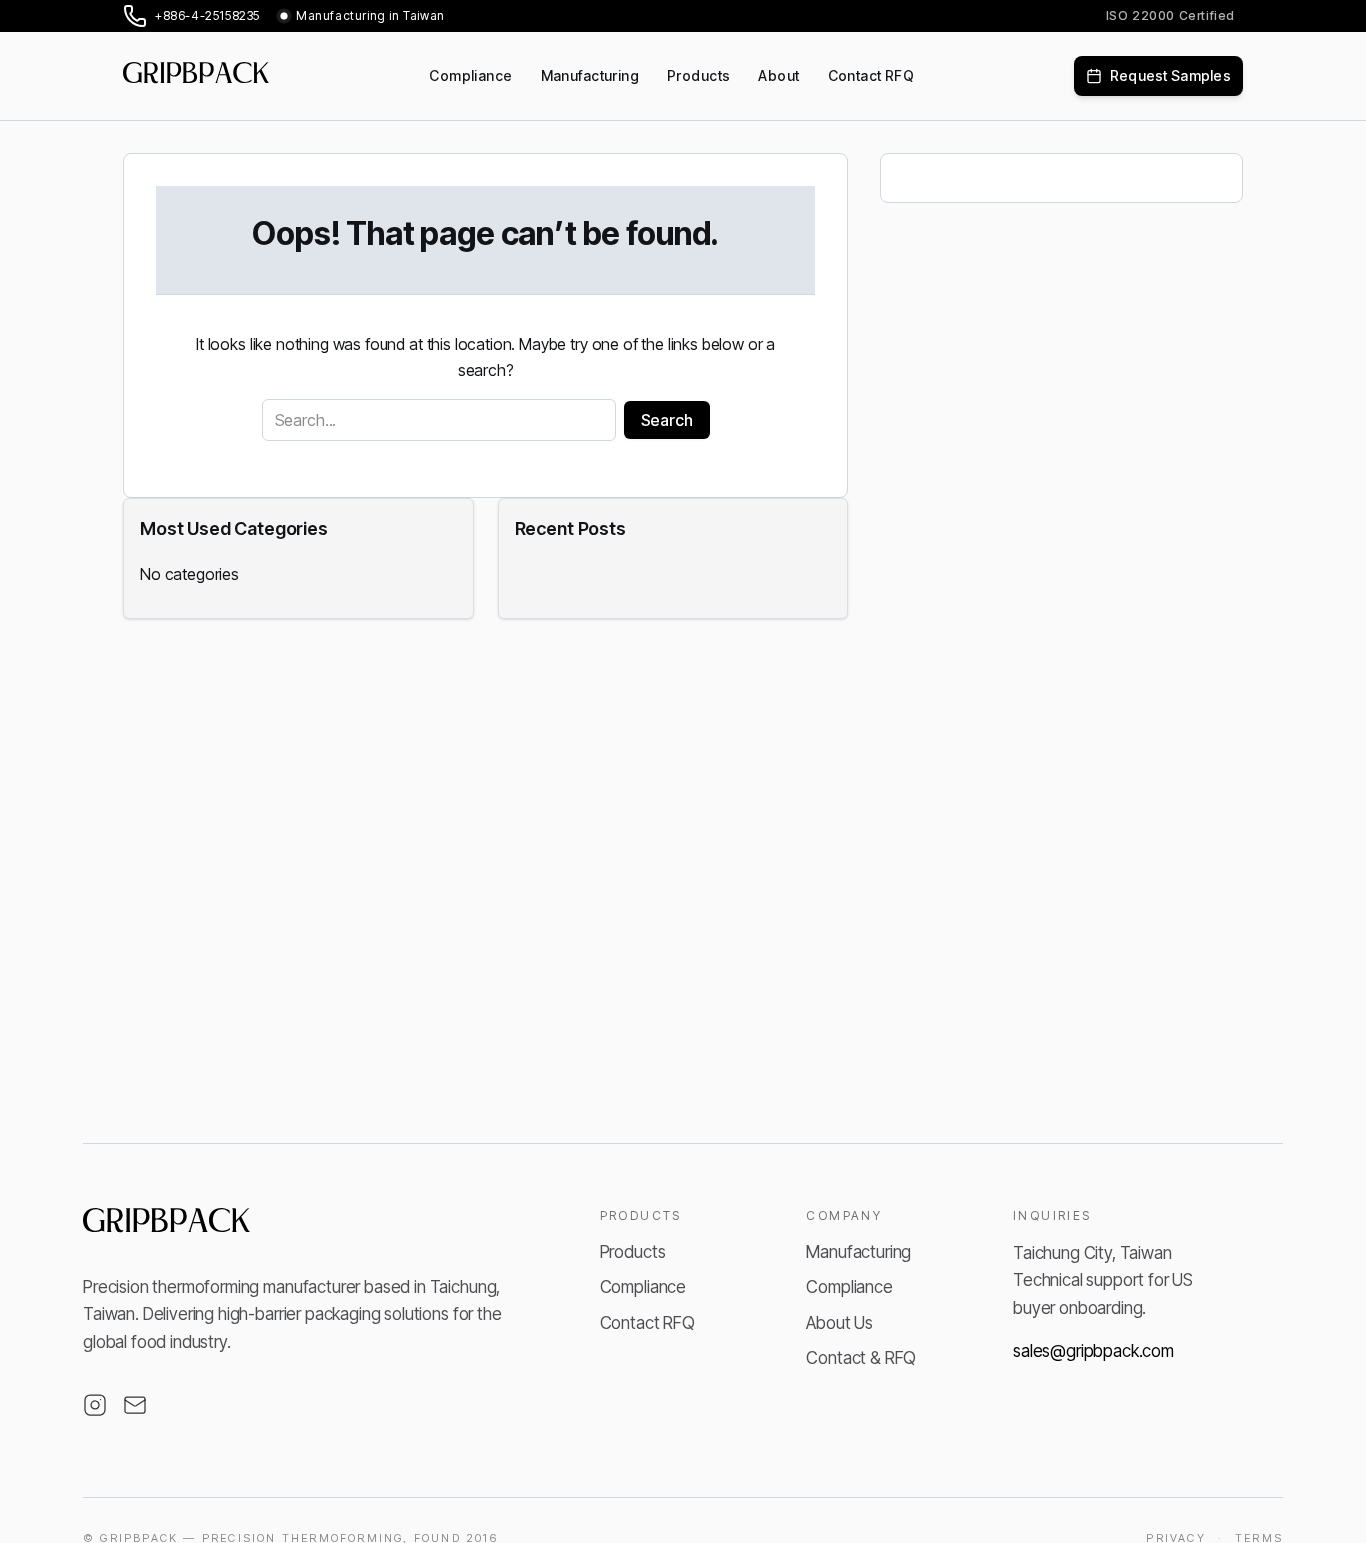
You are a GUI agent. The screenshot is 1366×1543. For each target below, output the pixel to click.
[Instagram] (95, 1405)
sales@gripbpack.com (1093, 1351)
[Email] (135, 1405)
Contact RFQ (647, 1323)
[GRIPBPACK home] (196, 76)
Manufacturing (858, 1252)
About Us (839, 1323)
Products (633, 1252)
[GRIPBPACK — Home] (167, 1227)
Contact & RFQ (861, 1358)
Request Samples (1170, 75)
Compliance (643, 1287)
